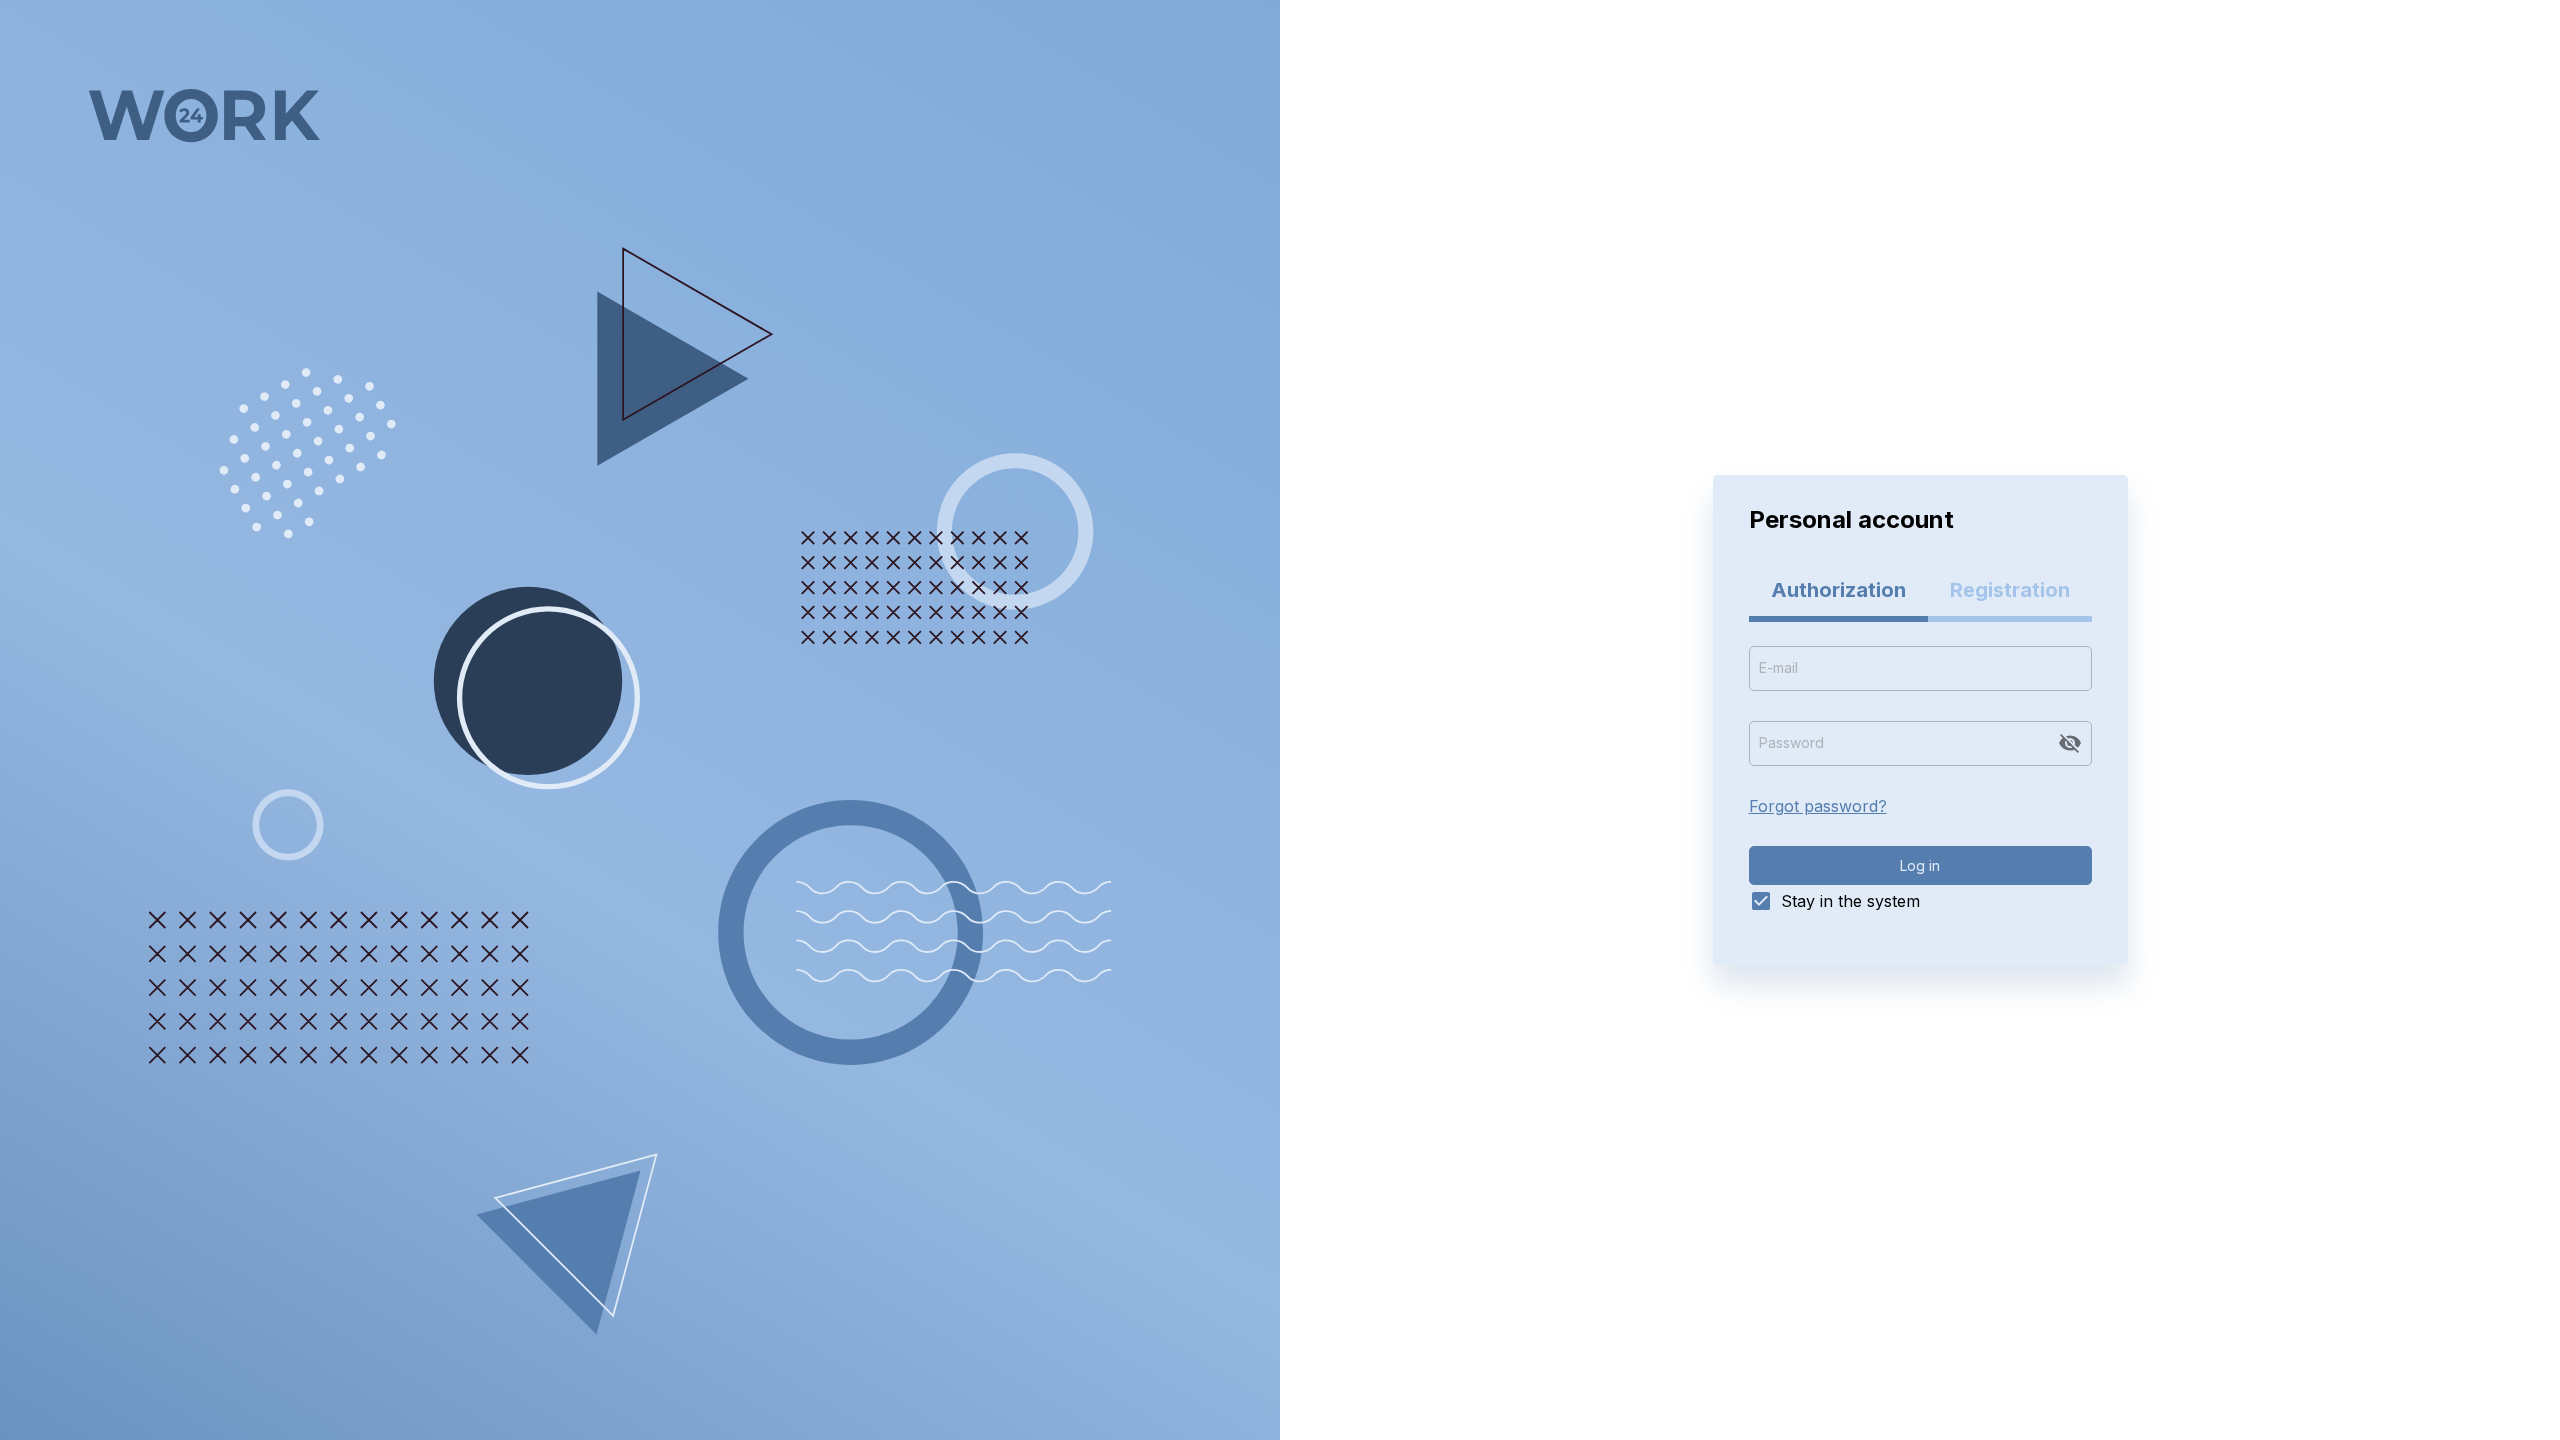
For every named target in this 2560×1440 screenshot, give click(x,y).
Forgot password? (1818, 806)
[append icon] (2070, 743)
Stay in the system (1850, 901)
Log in (1920, 865)
